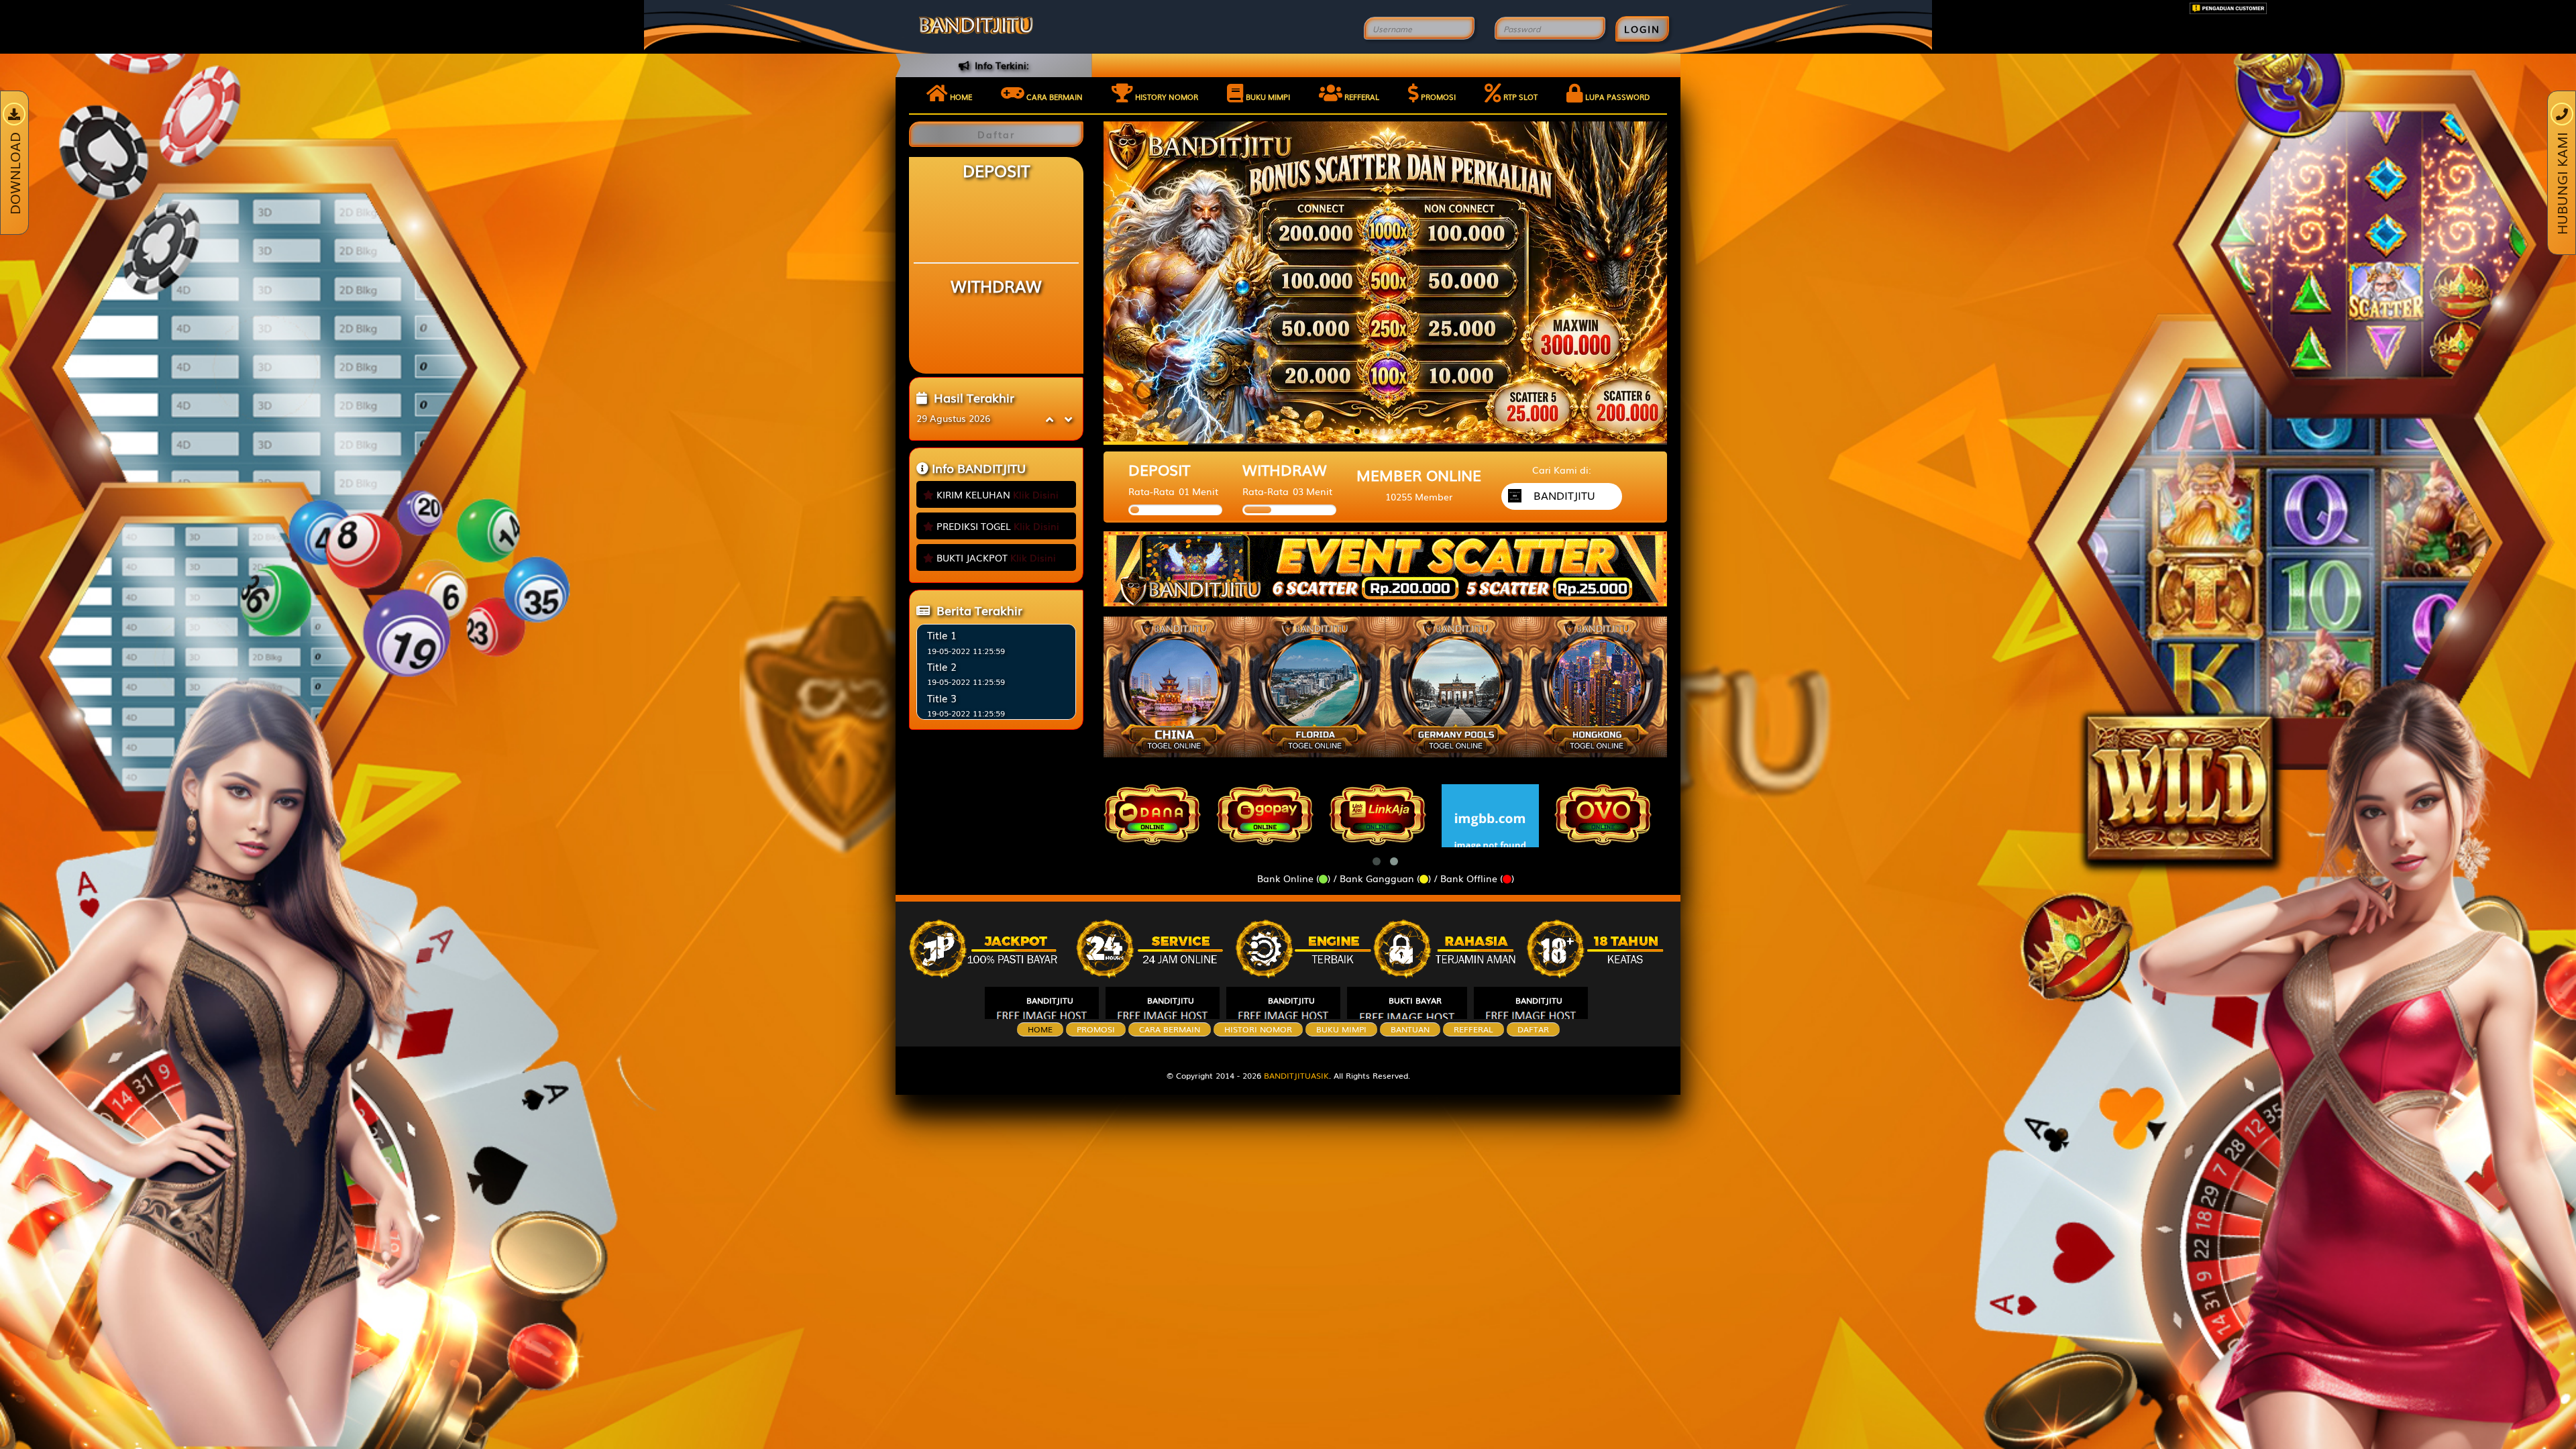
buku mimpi (1341, 1029)
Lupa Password (1616, 97)
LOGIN (1642, 29)
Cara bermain (1054, 97)
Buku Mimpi (1267, 97)
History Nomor (1166, 97)
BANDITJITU (1050, 1000)
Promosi (1437, 97)
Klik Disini (1036, 494)
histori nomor (1258, 1029)
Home (960, 97)
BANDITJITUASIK (1296, 1075)
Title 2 (942, 666)
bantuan (1410, 1029)
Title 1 (942, 635)
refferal (1473, 1029)
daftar (1533, 1029)
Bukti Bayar (1415, 1000)
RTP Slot (1519, 97)
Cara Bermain (1170, 1029)
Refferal (1361, 97)
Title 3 (942, 698)
